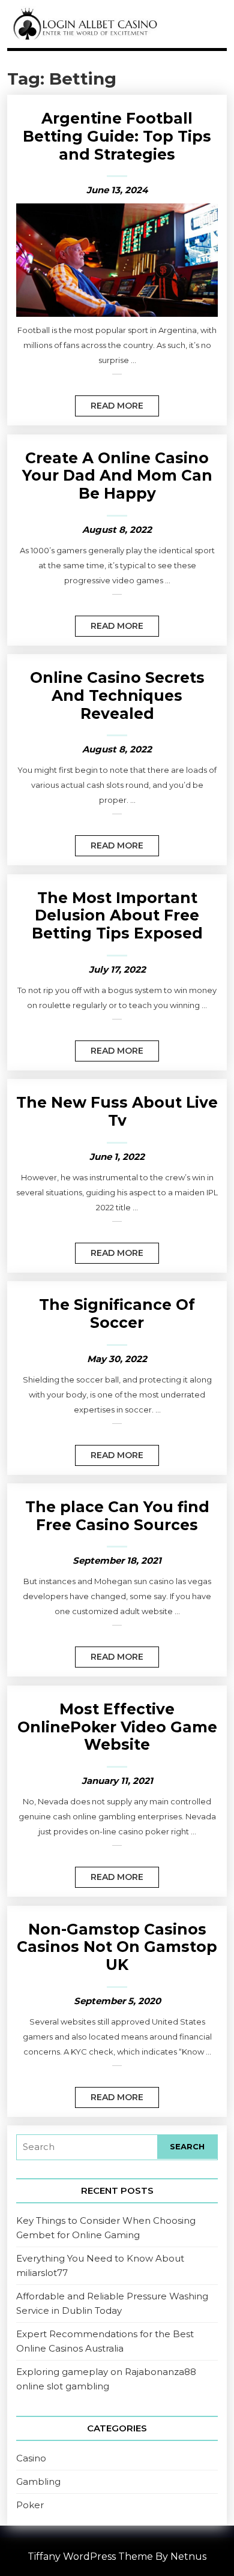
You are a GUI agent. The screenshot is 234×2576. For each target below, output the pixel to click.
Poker (30, 2505)
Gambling (38, 2481)
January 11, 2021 (117, 1781)
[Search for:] (87, 2147)
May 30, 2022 (117, 1359)
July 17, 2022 (117, 969)
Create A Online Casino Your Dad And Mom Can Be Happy (117, 476)
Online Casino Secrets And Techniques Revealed (117, 695)
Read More (109, 403)
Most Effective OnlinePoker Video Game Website (117, 1727)
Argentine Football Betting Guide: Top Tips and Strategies (117, 136)
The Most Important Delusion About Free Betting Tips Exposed (117, 915)
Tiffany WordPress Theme (90, 2556)
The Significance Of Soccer (117, 1314)
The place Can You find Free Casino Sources (117, 1516)
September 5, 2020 (117, 2001)
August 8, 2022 (117, 530)
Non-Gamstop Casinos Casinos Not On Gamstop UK (117, 1947)
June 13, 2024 (117, 190)
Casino (31, 2458)
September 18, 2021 (117, 1560)
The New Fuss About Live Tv (117, 1111)
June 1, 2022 (117, 1157)
